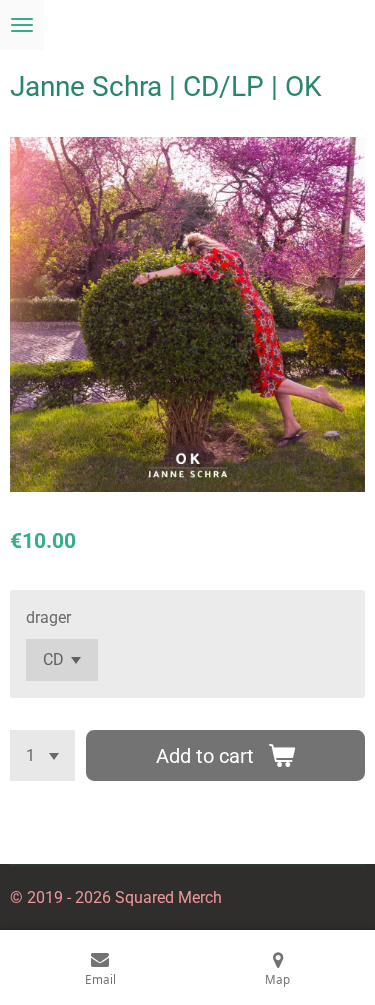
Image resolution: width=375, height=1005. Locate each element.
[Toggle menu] (22, 25)
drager (48, 617)
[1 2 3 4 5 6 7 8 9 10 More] (42, 755)
